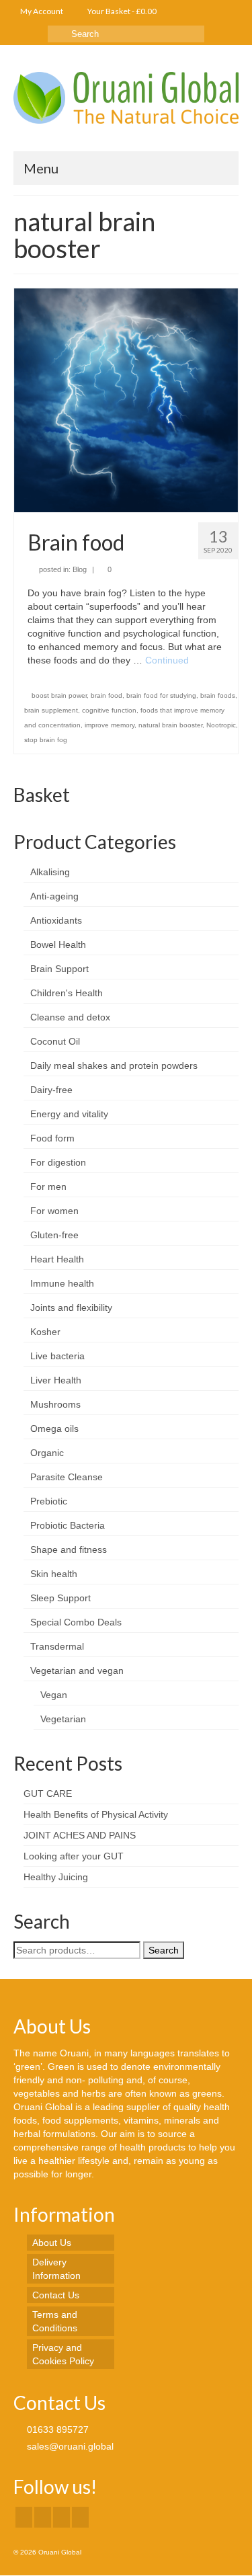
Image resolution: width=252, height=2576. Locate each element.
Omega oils (54, 1428)
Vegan (54, 1695)
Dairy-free (51, 1090)
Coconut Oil (55, 1041)
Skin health (54, 1574)
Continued (167, 660)
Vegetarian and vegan (77, 1671)
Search (164, 1950)
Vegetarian (63, 1719)
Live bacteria (57, 1356)
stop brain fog (46, 740)
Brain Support (59, 969)
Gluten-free (54, 1235)
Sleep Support (60, 1598)
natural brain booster (170, 725)
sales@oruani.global (69, 2446)
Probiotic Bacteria (68, 1525)
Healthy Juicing (56, 1877)
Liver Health (56, 1380)
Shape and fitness (69, 1549)
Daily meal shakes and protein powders (114, 1065)
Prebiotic (49, 1501)
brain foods (218, 695)
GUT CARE (48, 1794)
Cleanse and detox (70, 1017)
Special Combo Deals (76, 1622)
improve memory (110, 725)
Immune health (62, 1283)
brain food (107, 695)
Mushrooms (55, 1404)
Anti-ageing (54, 896)
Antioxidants (56, 920)
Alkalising (50, 872)
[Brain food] (126, 399)
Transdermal (57, 1646)
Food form (52, 1138)
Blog (80, 569)
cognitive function (109, 710)
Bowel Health (58, 944)
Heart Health (57, 1259)
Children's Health (67, 993)
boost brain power (59, 695)
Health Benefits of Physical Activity (96, 1814)
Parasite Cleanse (67, 1477)
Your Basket (121, 11)
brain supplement (51, 710)
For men (48, 1186)
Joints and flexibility (71, 1307)
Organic (47, 1453)
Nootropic (221, 725)
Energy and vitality (69, 1114)
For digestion (58, 1162)
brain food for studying (161, 695)
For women (54, 1211)
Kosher (45, 1332)
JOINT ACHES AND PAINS (80, 1835)
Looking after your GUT (74, 1856)
